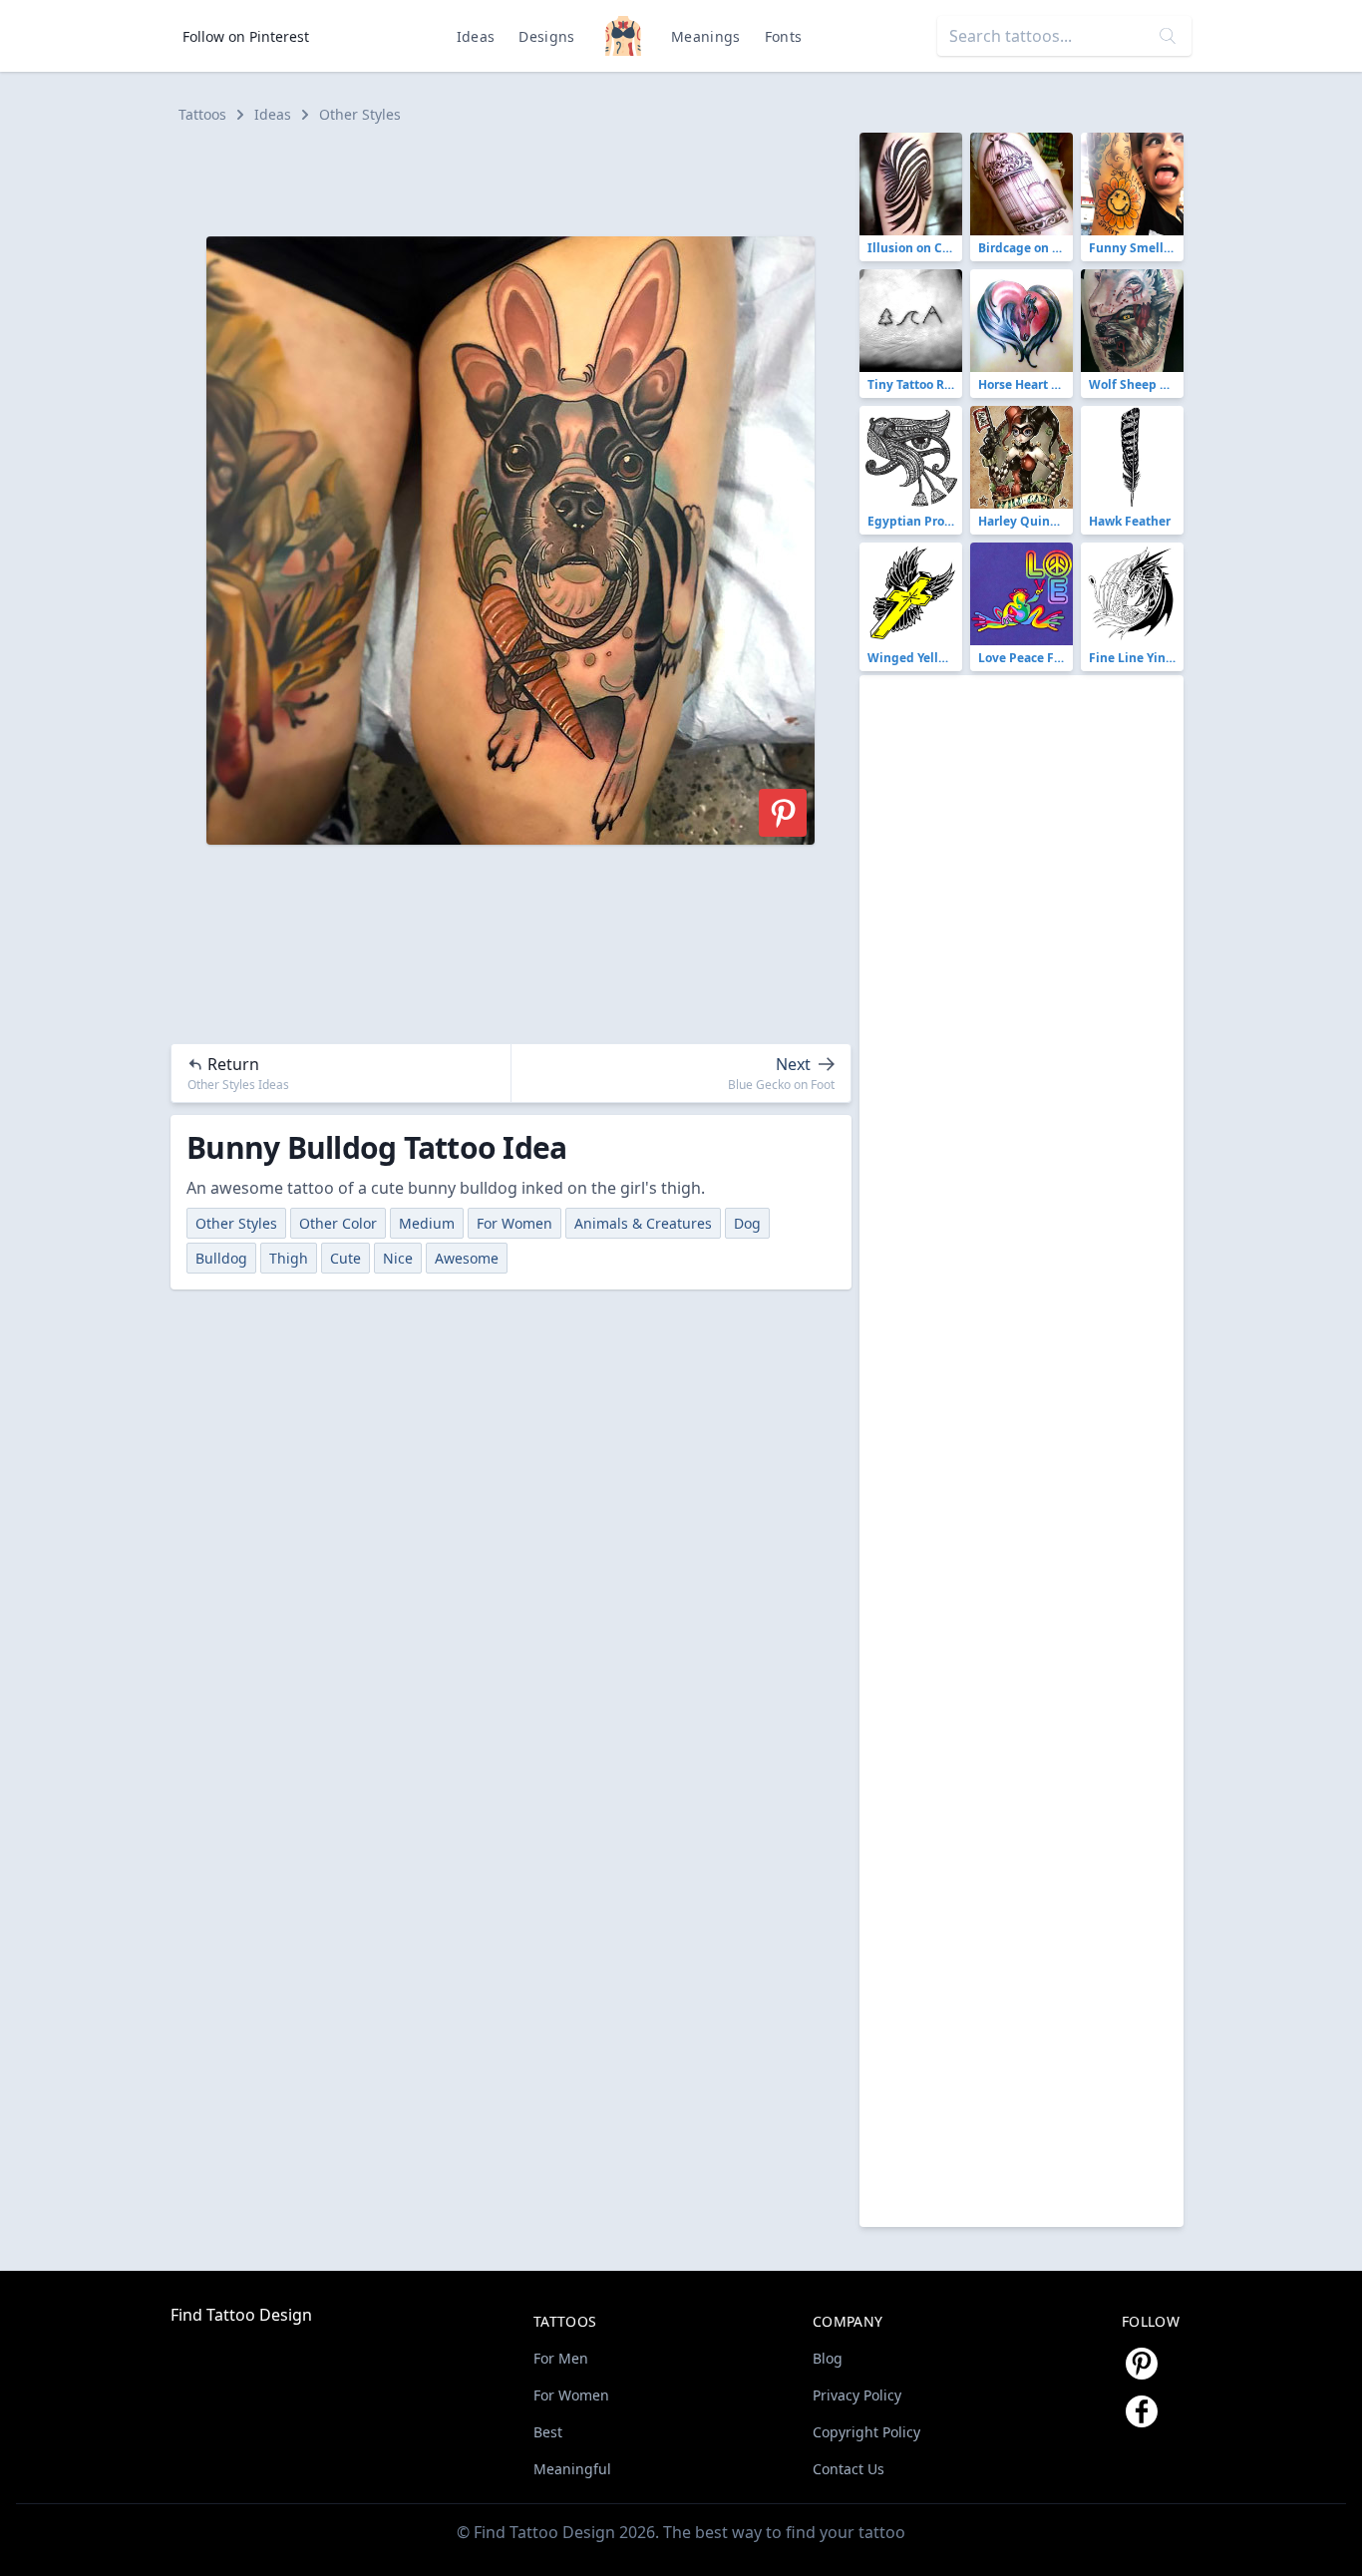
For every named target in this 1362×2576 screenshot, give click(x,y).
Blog (828, 2358)
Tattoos (202, 114)
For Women (514, 1223)
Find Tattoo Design (241, 2315)
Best (548, 2432)
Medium (427, 1223)
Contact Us (849, 2469)
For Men (561, 2358)
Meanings (706, 36)
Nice (398, 1258)
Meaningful (572, 2469)
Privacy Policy (857, 2395)
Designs (546, 36)
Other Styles (360, 114)
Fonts (784, 36)
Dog (747, 1223)
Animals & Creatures (643, 1223)
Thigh (289, 1258)
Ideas (476, 36)
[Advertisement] (519, 178)
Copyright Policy (866, 2432)
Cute (345, 1258)
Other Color (338, 1223)
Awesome (467, 1258)
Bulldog (221, 1258)
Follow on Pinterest (246, 36)
